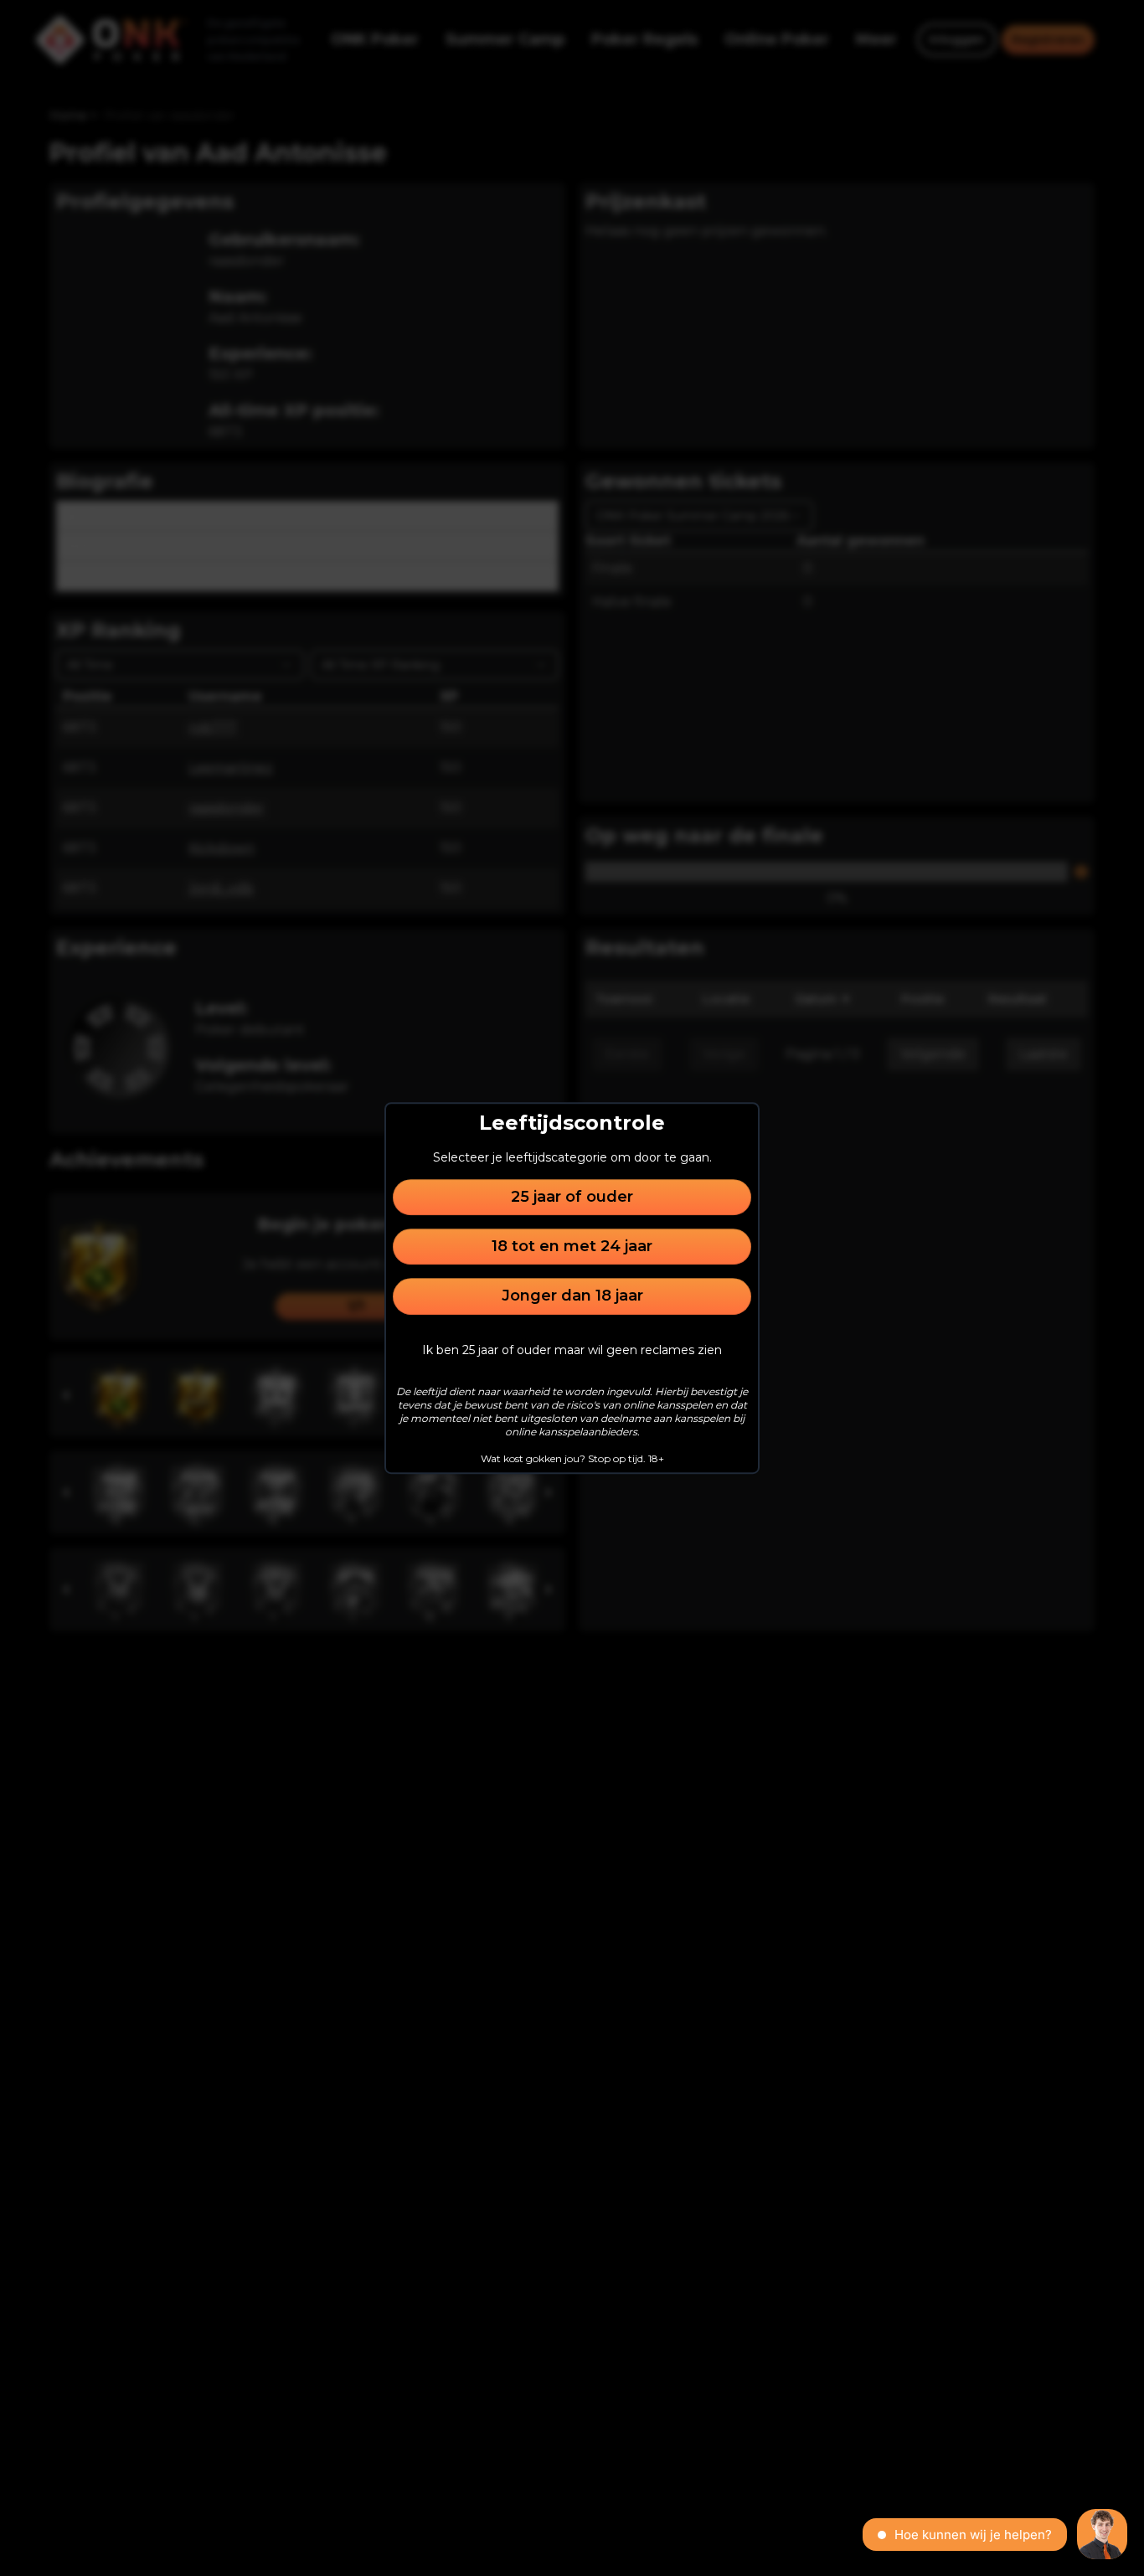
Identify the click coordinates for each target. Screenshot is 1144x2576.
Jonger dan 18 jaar (572, 1296)
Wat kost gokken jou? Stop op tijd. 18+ (572, 1458)
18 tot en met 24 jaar (572, 1246)
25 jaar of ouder (572, 1197)
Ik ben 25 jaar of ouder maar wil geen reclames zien (572, 1350)
